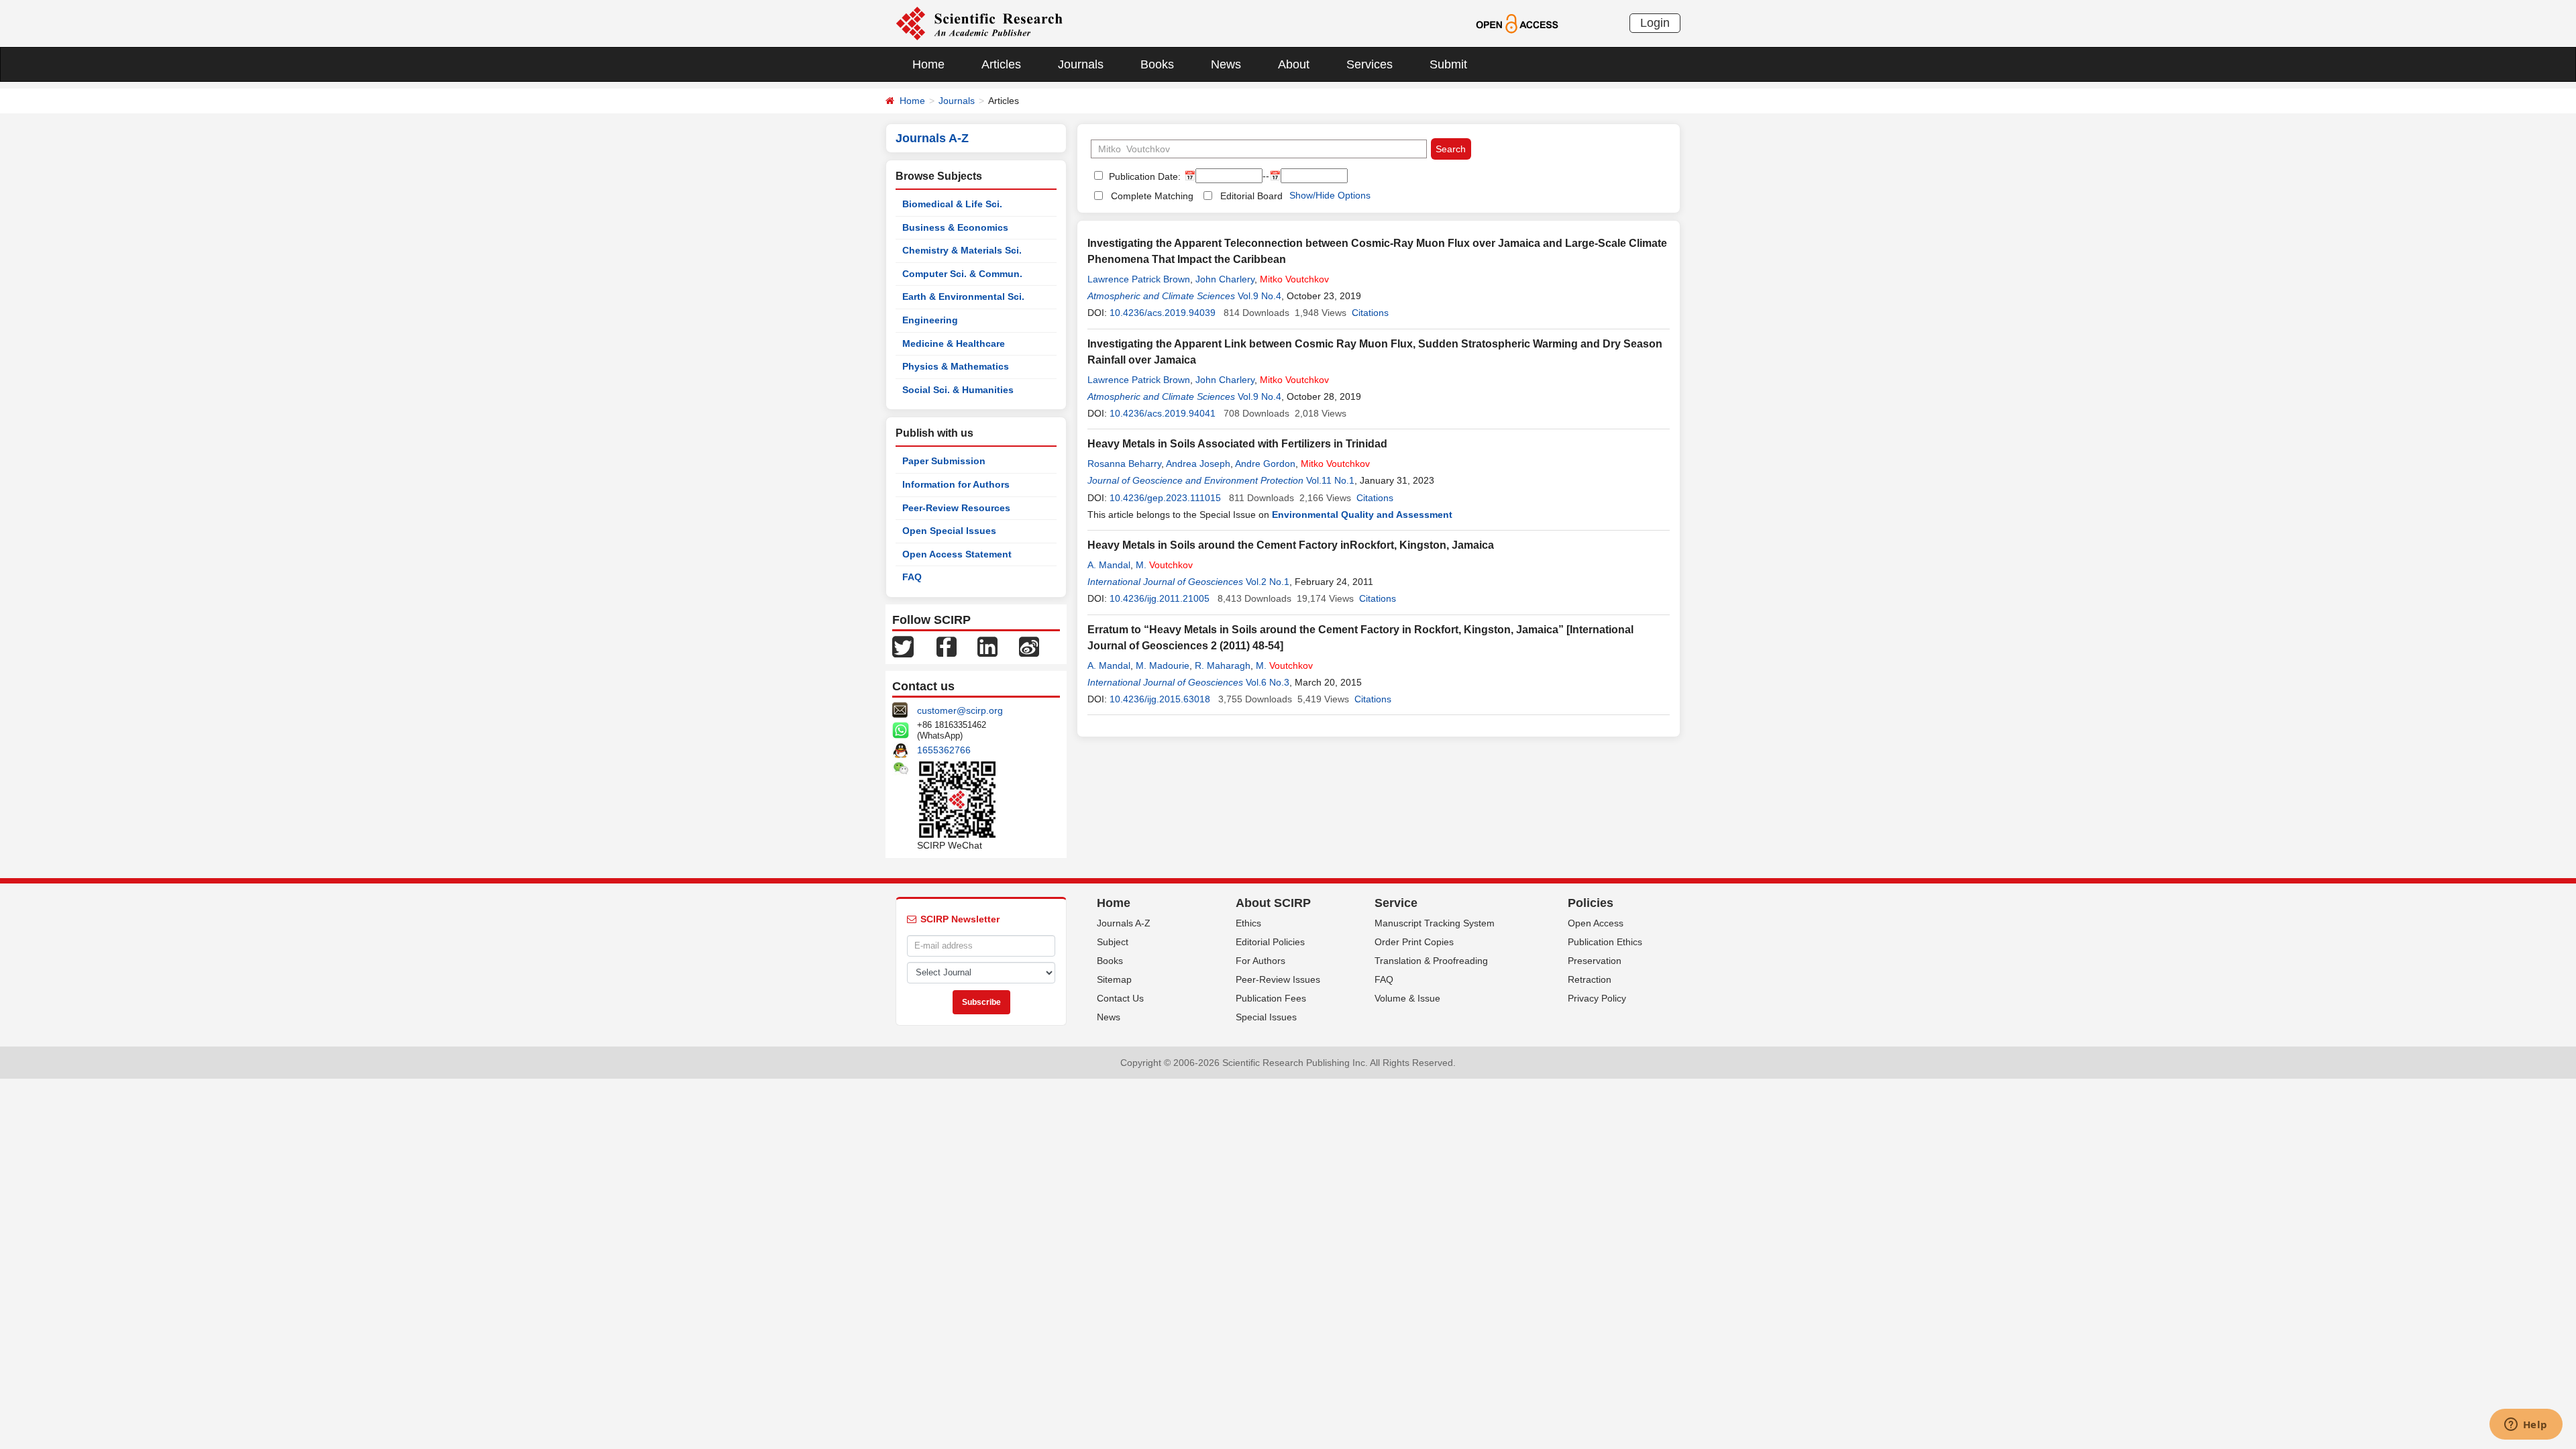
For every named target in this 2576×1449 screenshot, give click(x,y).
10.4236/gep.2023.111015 (1165, 498)
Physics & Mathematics (956, 366)
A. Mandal (1109, 565)
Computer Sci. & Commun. (962, 274)
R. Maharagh (1223, 665)
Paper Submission (944, 461)
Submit (1448, 64)
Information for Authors (956, 484)
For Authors (1260, 961)
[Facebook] (947, 646)
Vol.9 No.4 (1259, 296)
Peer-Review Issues (1278, 979)
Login (1655, 23)
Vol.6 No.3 (1268, 682)
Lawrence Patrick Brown (1139, 279)
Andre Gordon (1265, 464)
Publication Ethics (1605, 942)
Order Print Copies (1414, 942)
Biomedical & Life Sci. (952, 204)
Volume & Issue (1407, 998)
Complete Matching (1152, 196)
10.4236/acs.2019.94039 (1163, 313)
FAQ (912, 577)
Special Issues (1266, 1017)
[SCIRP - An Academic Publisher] (979, 23)
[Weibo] (1029, 646)
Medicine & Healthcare (954, 343)
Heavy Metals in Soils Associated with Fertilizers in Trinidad (1237, 444)
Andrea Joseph (1198, 464)
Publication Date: (1143, 176)
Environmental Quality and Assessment (1362, 515)
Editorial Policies (1270, 942)
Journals (1081, 64)
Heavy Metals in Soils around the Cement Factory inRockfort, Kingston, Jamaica (1291, 545)
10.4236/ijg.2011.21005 (1160, 598)
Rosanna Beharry (1124, 464)
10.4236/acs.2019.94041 (1163, 413)
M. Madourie (1163, 665)
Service (1396, 903)
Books (1157, 64)
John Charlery (1225, 279)
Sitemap (1114, 979)
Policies (1591, 903)
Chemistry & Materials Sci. (962, 250)
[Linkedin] (987, 646)
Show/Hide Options (1330, 195)
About (1294, 64)
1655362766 (944, 750)
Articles (1001, 64)
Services (1370, 64)
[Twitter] (903, 646)
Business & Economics (955, 227)
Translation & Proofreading (1431, 961)
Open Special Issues (949, 531)
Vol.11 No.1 (1330, 480)
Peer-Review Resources (956, 508)
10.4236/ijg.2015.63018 (1160, 699)
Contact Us (1120, 998)
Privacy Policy (1597, 998)
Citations (1370, 313)
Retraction (1590, 979)
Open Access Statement (957, 554)
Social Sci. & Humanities (958, 390)
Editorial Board (1251, 196)
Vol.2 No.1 (1268, 582)
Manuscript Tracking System (1435, 923)
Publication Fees (1271, 998)
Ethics (1248, 923)
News (1226, 64)
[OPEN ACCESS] (1517, 23)
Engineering (930, 320)
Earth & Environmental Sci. (963, 297)
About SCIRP (1273, 903)
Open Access (1596, 923)
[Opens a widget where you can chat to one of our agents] (2526, 1426)
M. (1164, 565)
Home (928, 64)
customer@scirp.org (960, 710)
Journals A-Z (1124, 923)
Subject (1113, 942)
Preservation (1595, 961)
